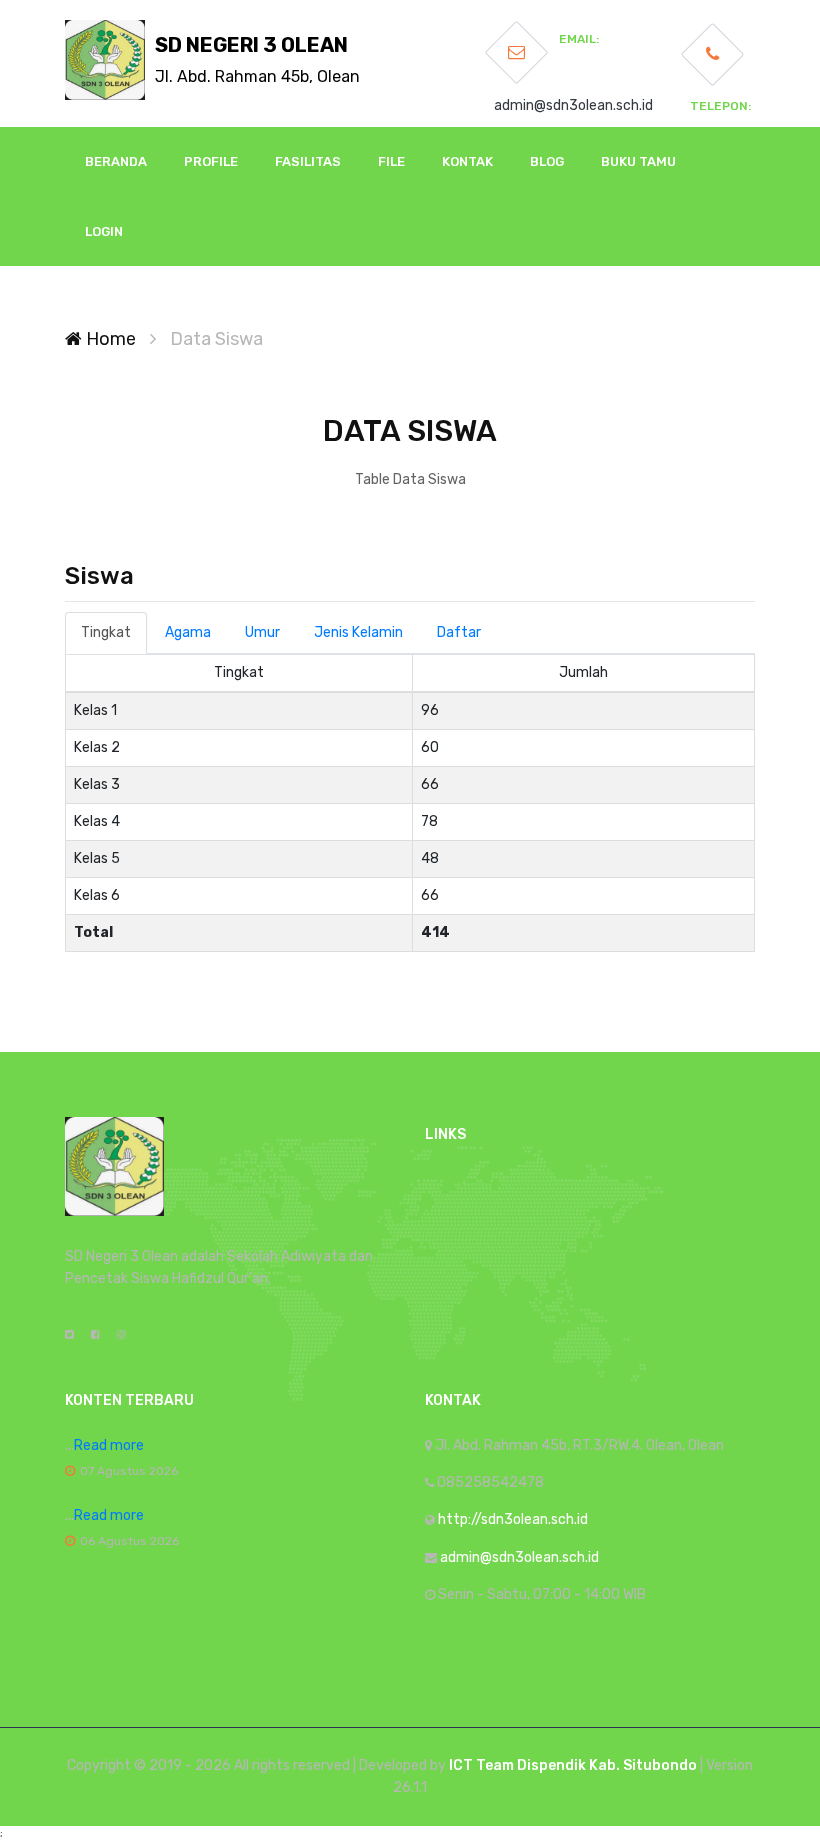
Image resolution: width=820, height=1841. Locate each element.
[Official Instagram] (121, 1335)
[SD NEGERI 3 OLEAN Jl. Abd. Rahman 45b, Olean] (105, 60)
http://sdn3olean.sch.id (513, 1519)
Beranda (116, 161)
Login (104, 231)
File (391, 161)
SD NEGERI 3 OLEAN (257, 59)
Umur (262, 632)
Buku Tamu (638, 161)
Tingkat (106, 632)
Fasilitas (308, 161)
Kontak (467, 161)
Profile (211, 161)
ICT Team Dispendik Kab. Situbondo (573, 1765)
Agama (188, 632)
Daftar (459, 632)
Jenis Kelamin (358, 632)
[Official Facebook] (95, 1335)
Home (109, 339)
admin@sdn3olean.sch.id (573, 105)
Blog (547, 161)
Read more (109, 1445)
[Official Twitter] (69, 1335)
